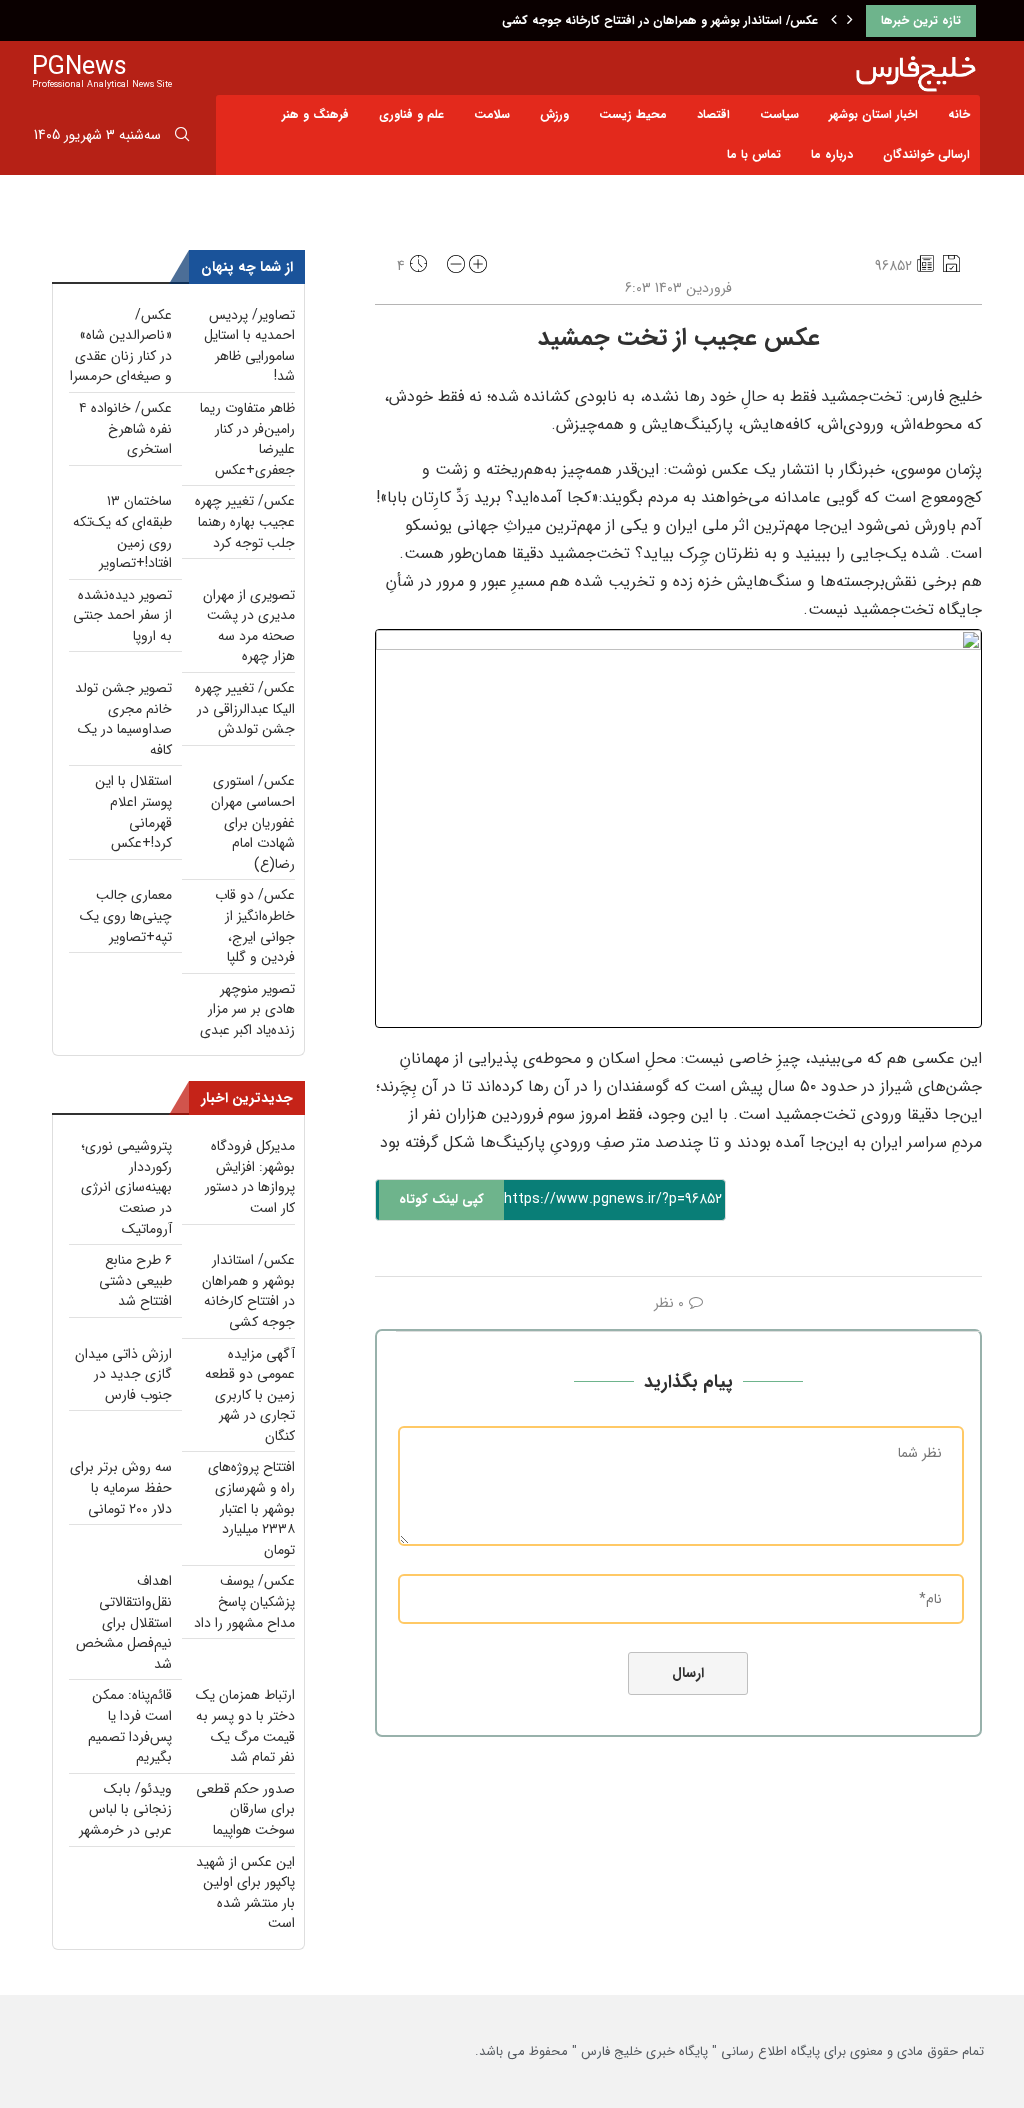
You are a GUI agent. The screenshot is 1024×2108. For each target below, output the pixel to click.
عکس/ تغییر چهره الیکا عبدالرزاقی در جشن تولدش (245, 708)
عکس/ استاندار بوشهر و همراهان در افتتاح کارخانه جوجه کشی (660, 20)
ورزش (554, 114)
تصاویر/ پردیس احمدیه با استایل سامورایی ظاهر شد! (249, 346)
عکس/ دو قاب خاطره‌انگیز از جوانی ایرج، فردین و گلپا (255, 926)
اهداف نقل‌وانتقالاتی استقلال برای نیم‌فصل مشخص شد (124, 1622)
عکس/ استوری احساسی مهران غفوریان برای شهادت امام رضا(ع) (253, 822)
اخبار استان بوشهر (873, 114)
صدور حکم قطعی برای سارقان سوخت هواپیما (245, 1809)
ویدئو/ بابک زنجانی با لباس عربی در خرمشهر (125, 1809)
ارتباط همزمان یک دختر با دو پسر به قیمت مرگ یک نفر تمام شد (245, 1726)
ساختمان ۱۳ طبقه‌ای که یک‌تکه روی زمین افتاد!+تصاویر (122, 532)
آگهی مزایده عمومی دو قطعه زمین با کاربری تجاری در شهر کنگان (250, 1395)
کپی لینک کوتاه (441, 1199)
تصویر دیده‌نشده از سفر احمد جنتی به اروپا (122, 615)
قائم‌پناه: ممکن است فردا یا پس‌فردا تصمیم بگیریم (130, 1726)
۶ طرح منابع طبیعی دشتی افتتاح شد (135, 1280)
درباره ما (832, 154)
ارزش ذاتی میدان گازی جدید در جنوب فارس (123, 1374)
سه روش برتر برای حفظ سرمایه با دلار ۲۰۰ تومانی (121, 1487)
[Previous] (834, 21)
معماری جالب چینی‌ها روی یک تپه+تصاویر (126, 915)
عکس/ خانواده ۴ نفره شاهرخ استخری (125, 428)
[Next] (850, 21)
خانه (959, 114)
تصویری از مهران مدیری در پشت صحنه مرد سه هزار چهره (249, 626)
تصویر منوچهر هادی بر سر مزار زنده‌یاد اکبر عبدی (247, 1009)
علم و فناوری (411, 114)
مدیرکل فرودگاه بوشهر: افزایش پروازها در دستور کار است (250, 1177)
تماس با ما (754, 154)
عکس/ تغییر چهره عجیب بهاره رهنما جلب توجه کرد (245, 521)
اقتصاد (713, 114)
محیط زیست (633, 114)
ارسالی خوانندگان (926, 154)
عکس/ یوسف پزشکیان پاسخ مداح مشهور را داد (244, 1601)
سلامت (492, 114)
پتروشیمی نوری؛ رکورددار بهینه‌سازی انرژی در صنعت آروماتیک (126, 1187)
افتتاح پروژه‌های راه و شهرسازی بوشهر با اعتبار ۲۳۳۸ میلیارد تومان (251, 1508)
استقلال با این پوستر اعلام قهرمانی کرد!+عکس (133, 812)
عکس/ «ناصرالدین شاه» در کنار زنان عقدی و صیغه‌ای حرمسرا (121, 346)
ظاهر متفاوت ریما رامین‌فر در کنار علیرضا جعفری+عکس (247, 439)
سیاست (779, 114)
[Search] (182, 138)
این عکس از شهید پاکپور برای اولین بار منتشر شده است (245, 1893)
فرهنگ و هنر (315, 114)
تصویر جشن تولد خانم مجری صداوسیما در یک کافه (123, 719)
